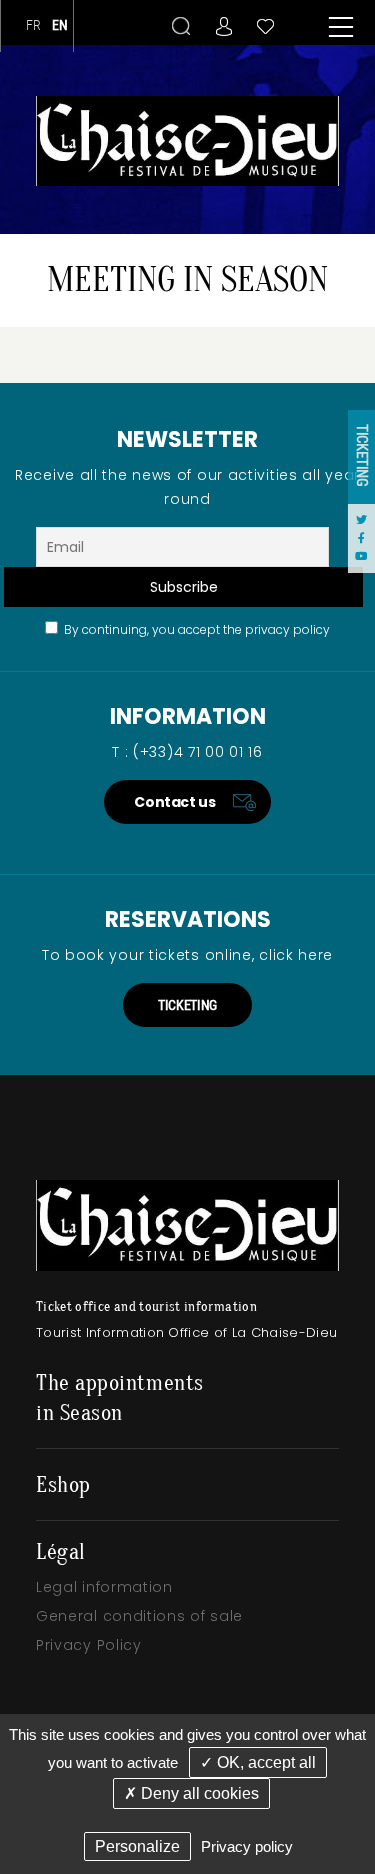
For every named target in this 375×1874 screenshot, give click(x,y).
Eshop (63, 1485)
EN (60, 25)
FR (34, 25)
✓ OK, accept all (258, 1762)
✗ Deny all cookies (191, 1793)
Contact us (175, 802)
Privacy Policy (89, 1645)
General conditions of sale (139, 1616)
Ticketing (362, 455)
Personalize (137, 1846)
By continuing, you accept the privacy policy (194, 629)
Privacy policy (247, 1846)
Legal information (104, 1587)
